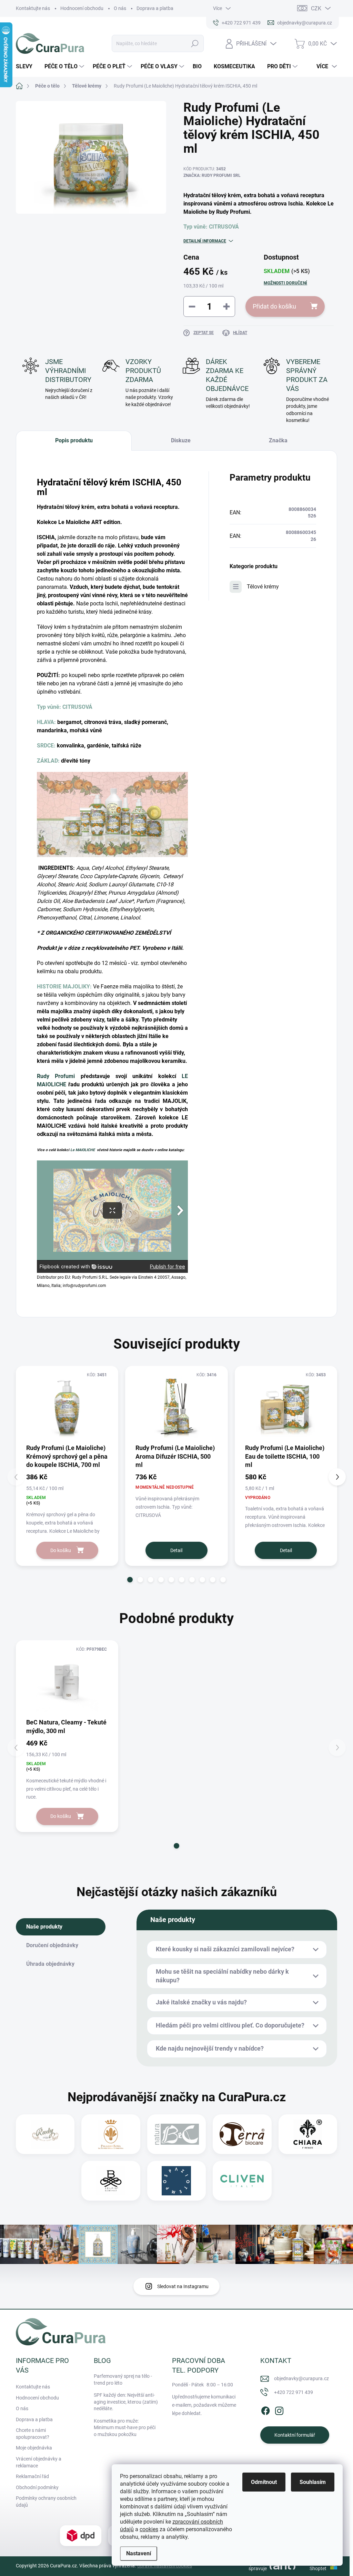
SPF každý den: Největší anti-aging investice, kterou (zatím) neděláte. (126, 2402)
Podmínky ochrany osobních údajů (46, 2502)
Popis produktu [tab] (74, 440)
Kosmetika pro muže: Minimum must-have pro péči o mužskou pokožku (125, 2428)
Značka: (212, 175)
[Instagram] (279, 2409)
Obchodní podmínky (37, 2487)
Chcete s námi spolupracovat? (33, 2434)
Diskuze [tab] (181, 440)
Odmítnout (264, 2482)
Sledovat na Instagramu (183, 2286)
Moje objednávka (34, 2448)
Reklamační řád (32, 2476)
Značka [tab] (278, 440)
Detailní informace (205, 241)
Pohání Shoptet (319, 2566)
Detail (176, 1550)
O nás (120, 8)
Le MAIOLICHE (83, 1150)
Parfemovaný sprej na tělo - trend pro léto (123, 2379)
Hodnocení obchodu (82, 8)
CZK (316, 8)
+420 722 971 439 (294, 2392)
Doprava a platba (155, 8)
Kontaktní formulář (295, 2435)
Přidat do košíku (274, 306)
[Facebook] (265, 2409)
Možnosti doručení (285, 283)
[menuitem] (27, 67)
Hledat (195, 43)
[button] (130, 1580)
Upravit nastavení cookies (165, 2566)
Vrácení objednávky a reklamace (39, 2462)
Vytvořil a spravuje (257, 2566)
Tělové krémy (263, 587)
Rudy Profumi (56, 1076)
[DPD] (81, 2535)
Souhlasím (313, 2482)
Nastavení (139, 2553)
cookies (149, 2529)
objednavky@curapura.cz (301, 2378)
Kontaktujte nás (33, 8)
